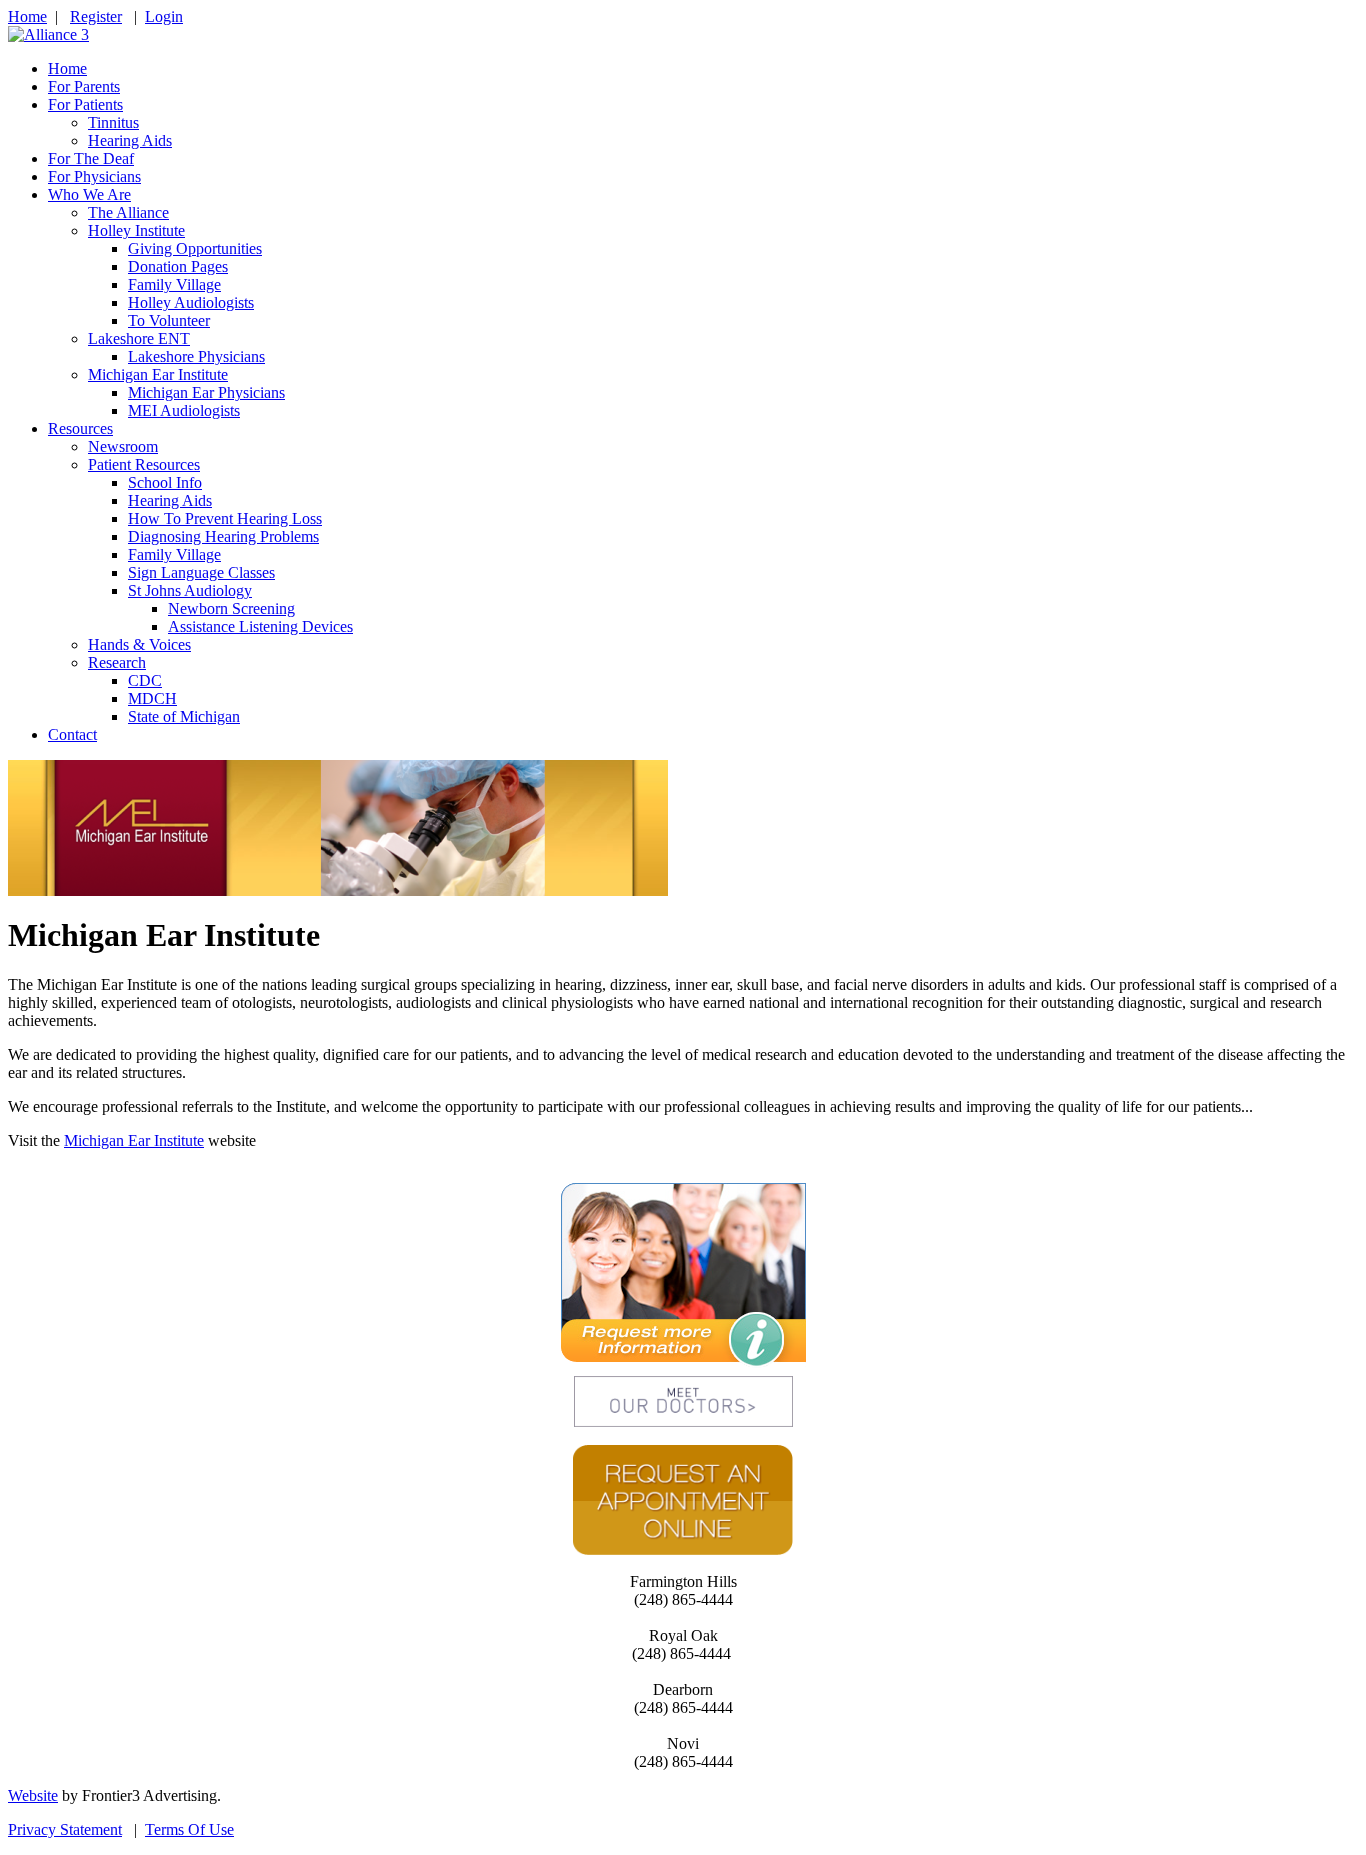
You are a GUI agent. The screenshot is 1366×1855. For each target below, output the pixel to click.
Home (27, 16)
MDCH (152, 698)
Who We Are (89, 194)
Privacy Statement (65, 1829)
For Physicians (94, 176)
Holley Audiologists (191, 302)
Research (117, 662)
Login (164, 16)
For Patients (85, 104)
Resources (80, 428)
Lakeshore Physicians (196, 356)
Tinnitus (113, 122)
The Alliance (128, 212)
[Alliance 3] (48, 34)
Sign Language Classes (201, 572)
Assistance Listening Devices (260, 626)
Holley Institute (136, 230)
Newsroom (123, 446)
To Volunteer (169, 320)
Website (33, 1795)
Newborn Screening (231, 608)
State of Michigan (184, 716)
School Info (165, 482)
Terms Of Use (189, 1829)
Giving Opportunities (195, 248)
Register (96, 16)
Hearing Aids (130, 140)
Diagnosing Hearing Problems (223, 536)
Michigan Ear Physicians (206, 392)
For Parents (84, 86)
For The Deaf (91, 158)
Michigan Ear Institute (158, 374)
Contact (72, 734)
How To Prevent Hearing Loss (225, 518)
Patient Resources (144, 464)
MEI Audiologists (184, 410)
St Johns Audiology (190, 590)
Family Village (174, 284)
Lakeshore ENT (139, 338)
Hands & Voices (139, 644)
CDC (145, 680)
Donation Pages (178, 266)
